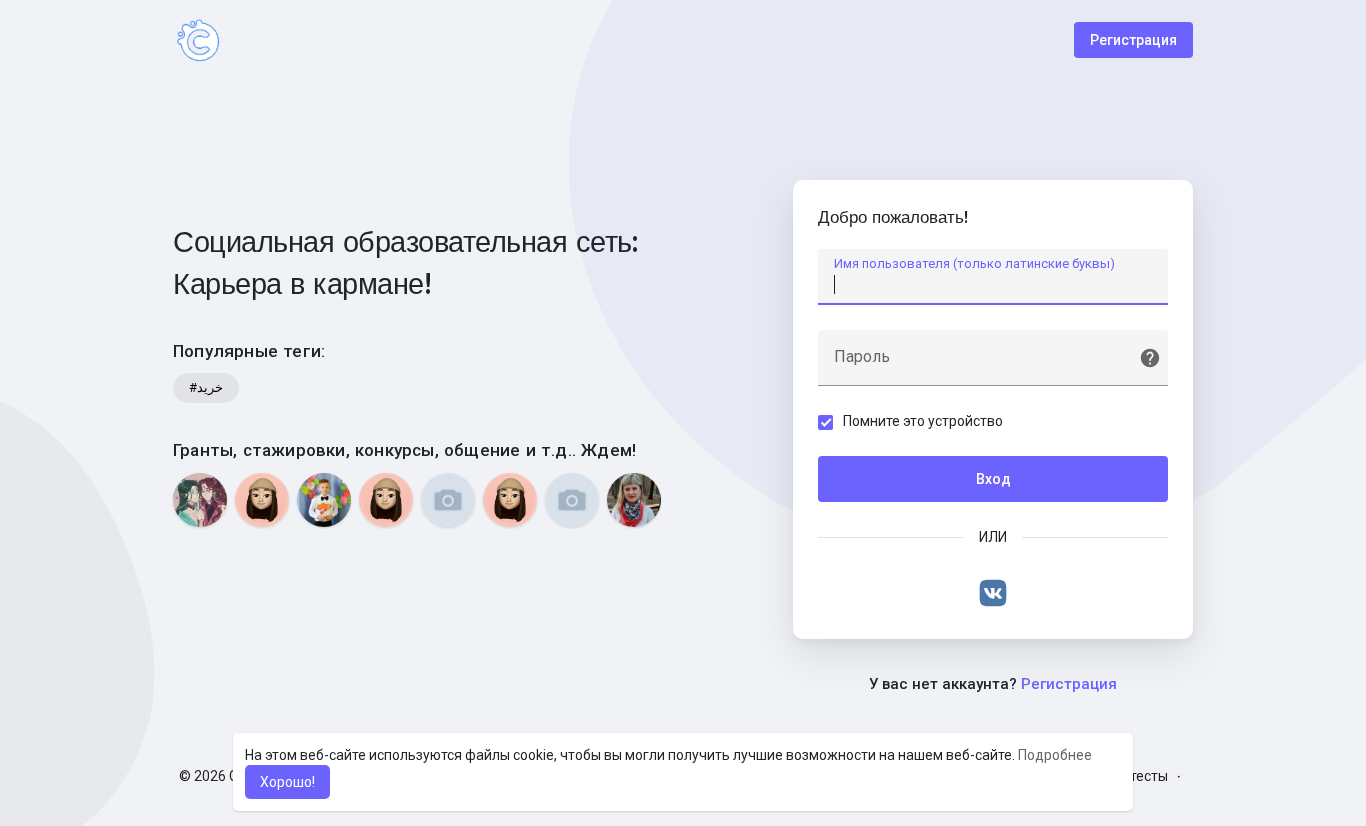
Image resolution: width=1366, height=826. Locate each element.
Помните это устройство (923, 421)
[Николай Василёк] (448, 500)
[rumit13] (262, 500)
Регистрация (1133, 40)
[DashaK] (386, 500)
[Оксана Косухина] (634, 500)
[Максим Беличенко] (324, 500)
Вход (993, 479)
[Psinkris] (510, 500)
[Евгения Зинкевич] (572, 500)
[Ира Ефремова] (200, 500)
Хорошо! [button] (287, 782)
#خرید (206, 387)
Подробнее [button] (1055, 755)
